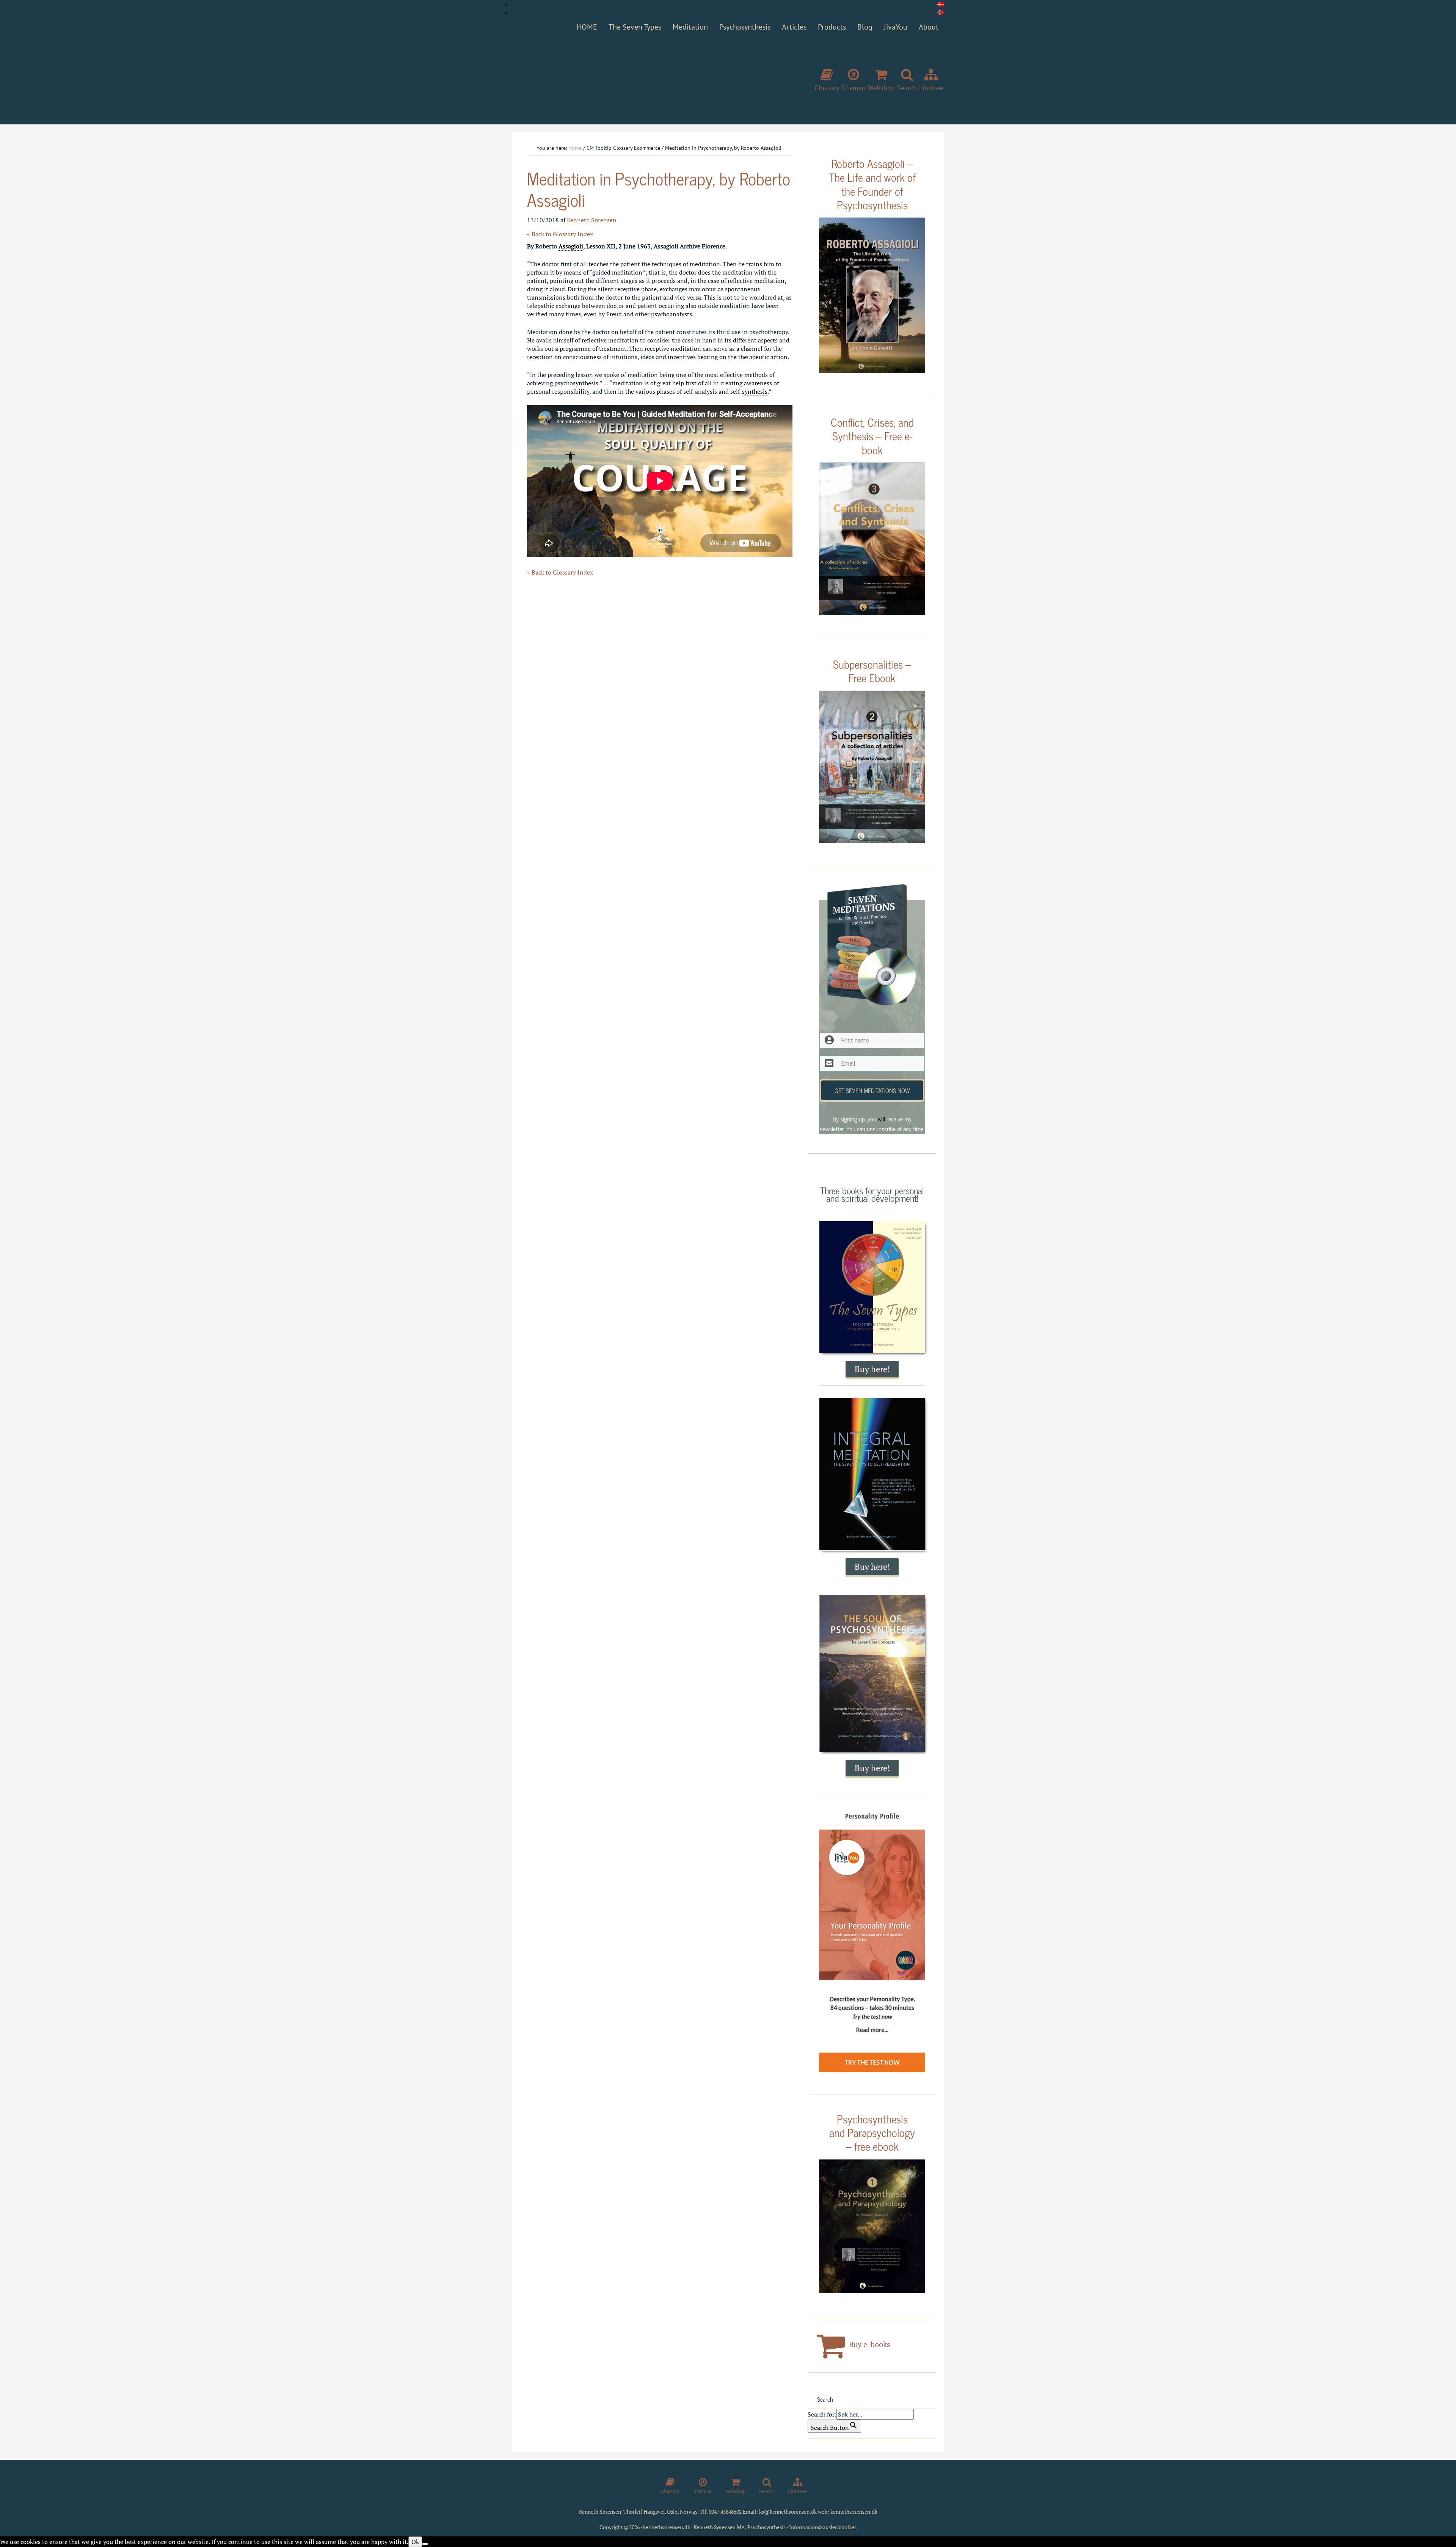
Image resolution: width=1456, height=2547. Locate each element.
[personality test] (872, 1942)
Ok (415, 2542)
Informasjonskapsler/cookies (823, 2527)
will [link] (881, 1119)
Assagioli (571, 246)
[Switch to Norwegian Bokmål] (941, 13)
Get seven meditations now (872, 1090)
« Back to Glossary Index (560, 234)
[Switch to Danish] (941, 4)
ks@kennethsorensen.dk (788, 2512)
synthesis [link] (755, 391)
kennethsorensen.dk (854, 2512)
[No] (425, 2544)
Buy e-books (869, 2344)
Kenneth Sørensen (626, 77)
